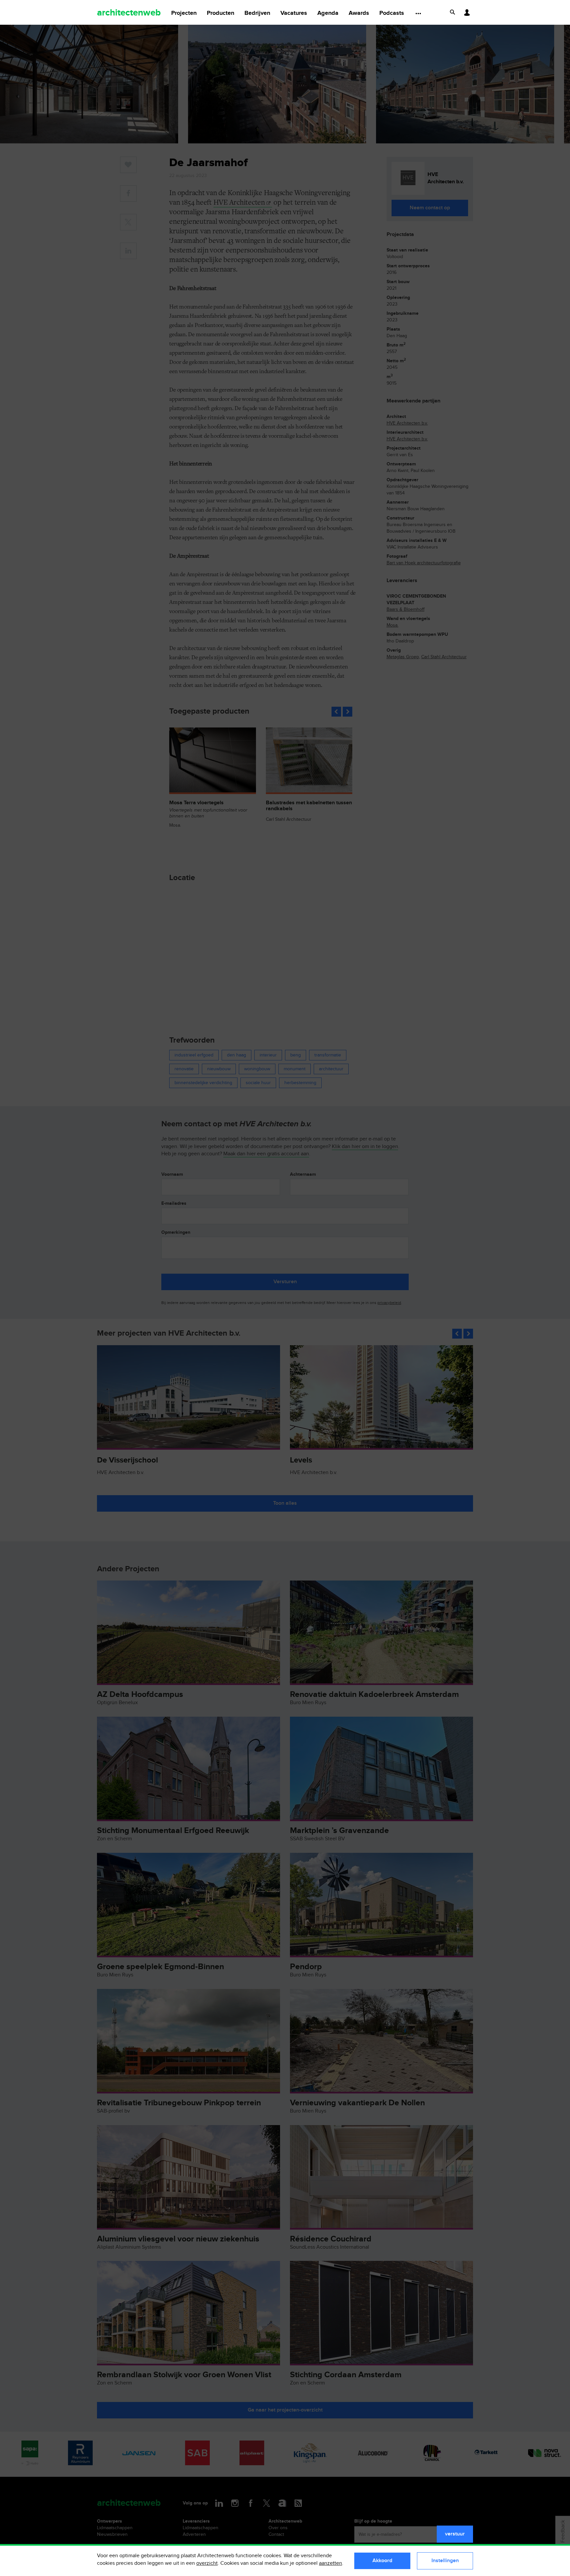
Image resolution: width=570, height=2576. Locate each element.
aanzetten (331, 2563)
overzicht (207, 2563)
